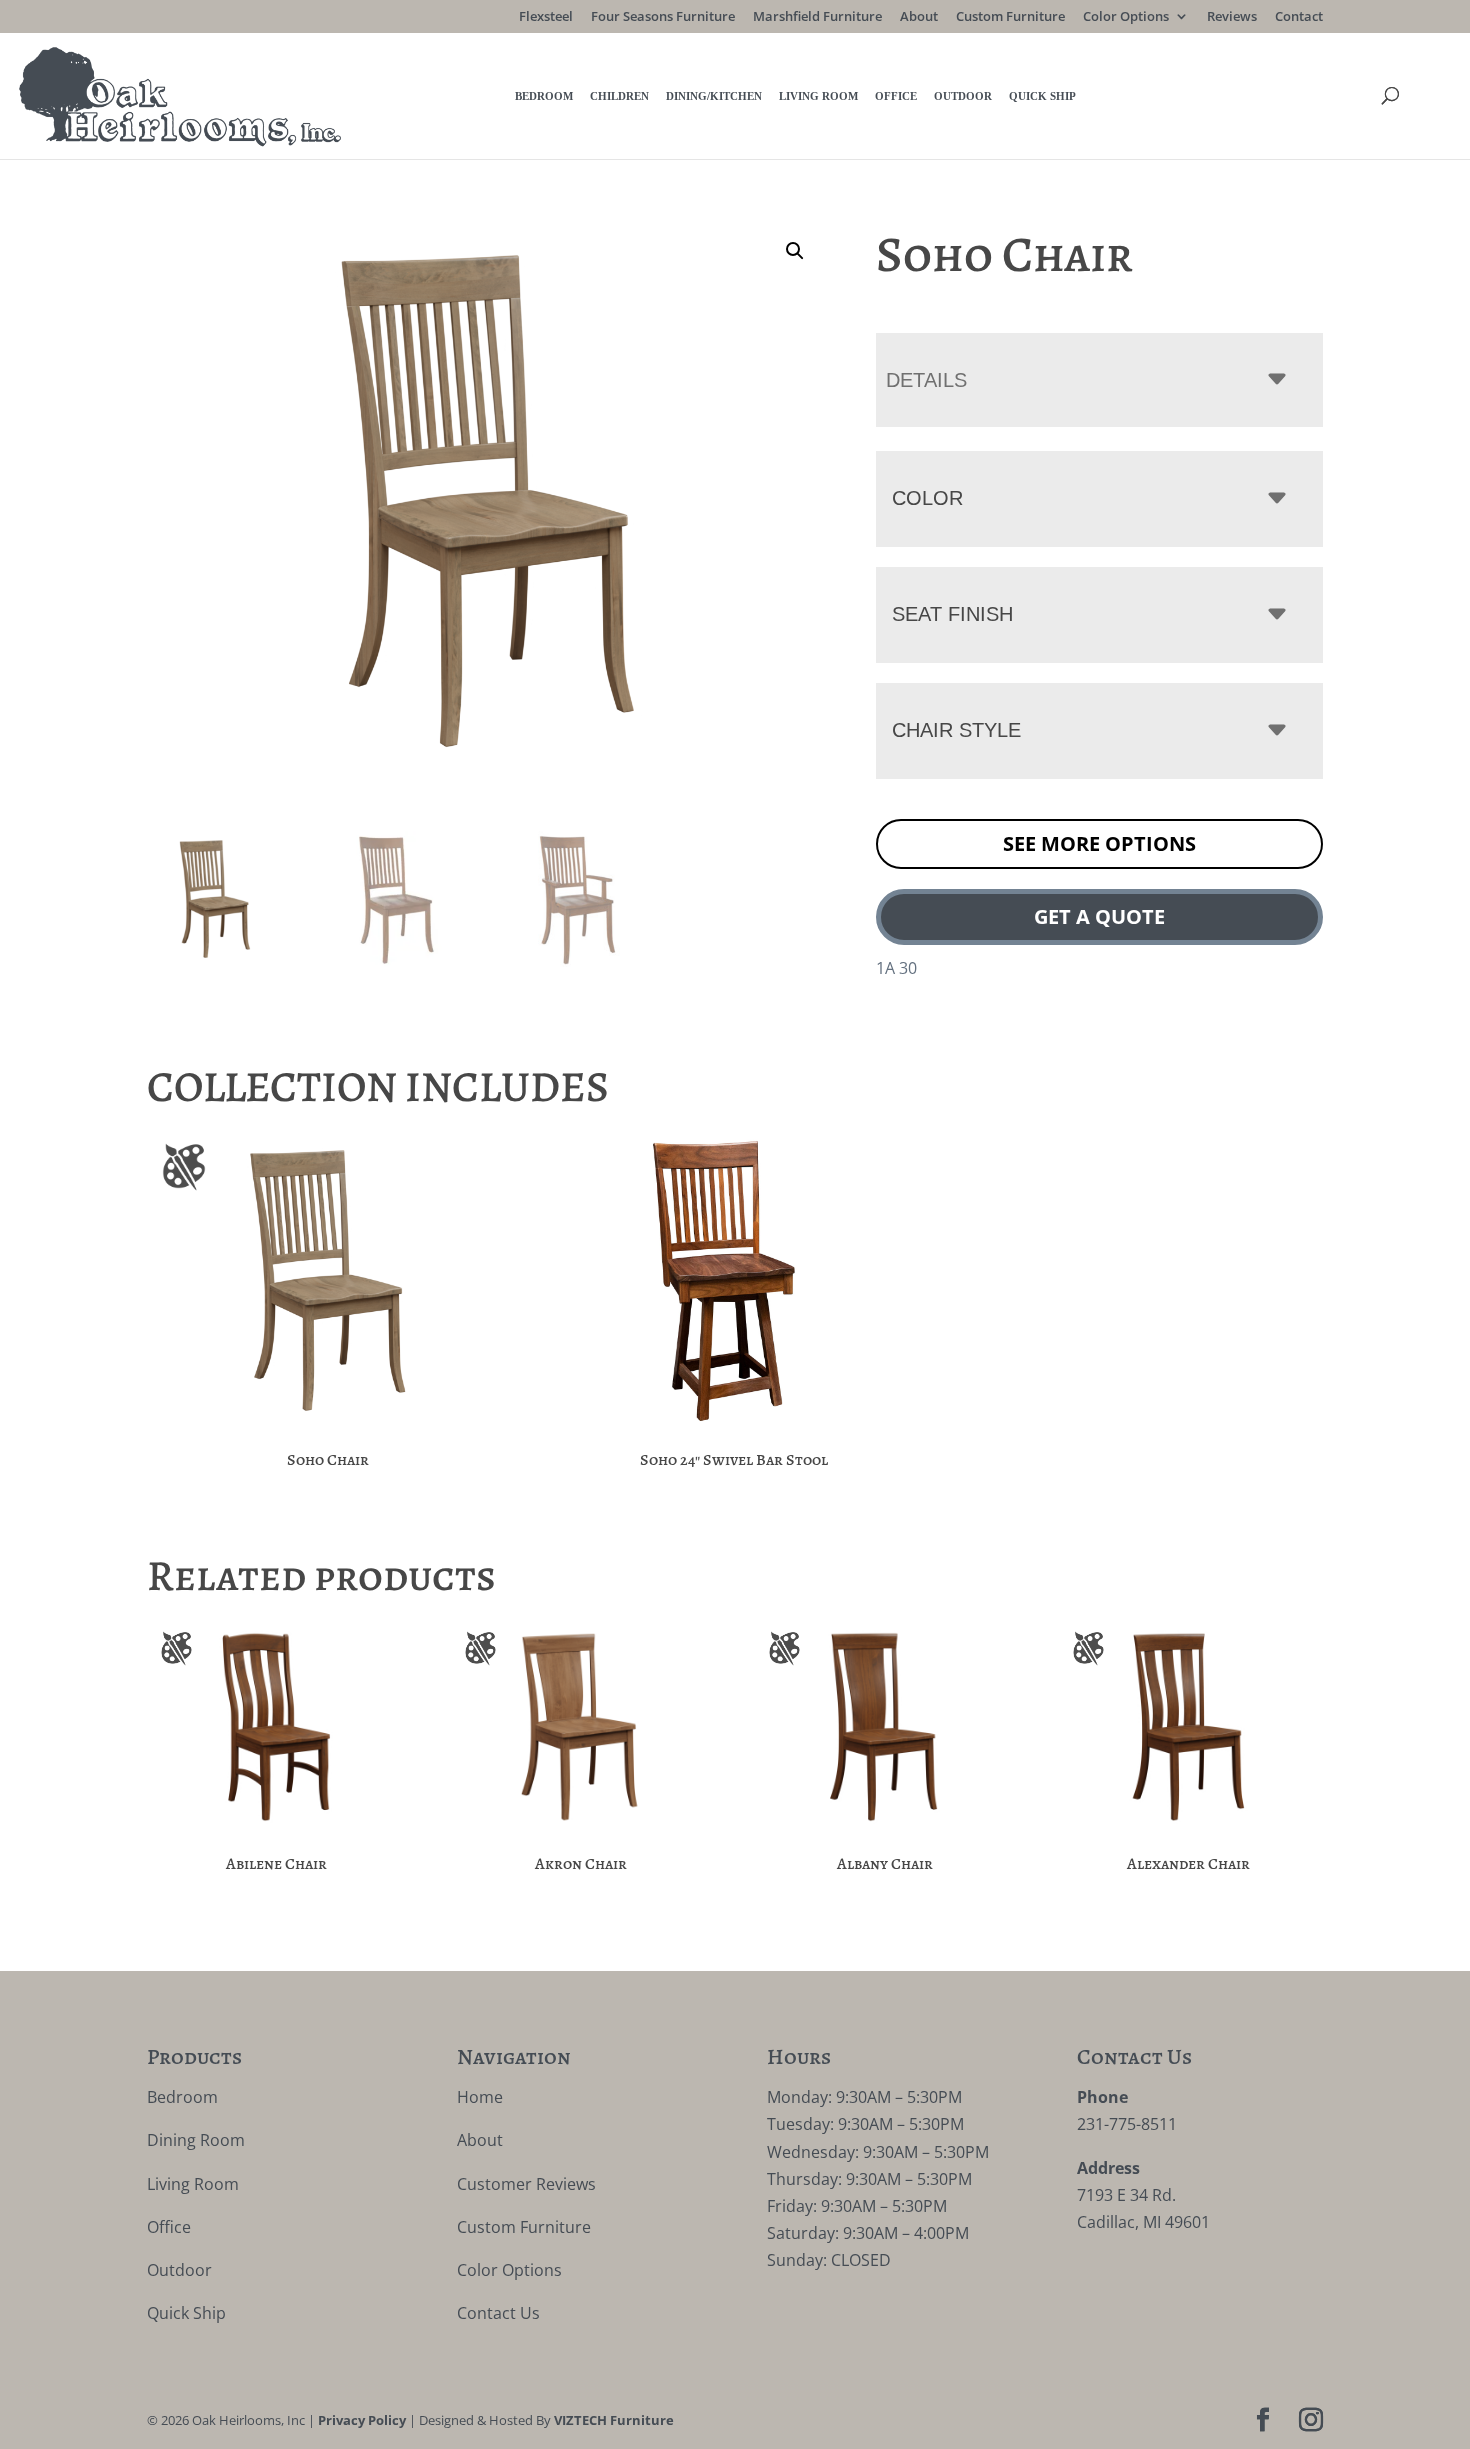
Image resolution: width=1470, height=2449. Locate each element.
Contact (1299, 17)
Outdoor (963, 96)
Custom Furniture (1010, 17)
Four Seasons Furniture (663, 17)
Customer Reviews (526, 2184)
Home (480, 2097)
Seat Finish (952, 614)
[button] (795, 251)
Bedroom (544, 96)
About (919, 17)
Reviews (1232, 17)
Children (619, 96)
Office (896, 96)
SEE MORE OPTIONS (1099, 843)
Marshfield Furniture (817, 17)
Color (927, 498)
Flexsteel (546, 17)
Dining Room (196, 2140)
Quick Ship (1042, 96)
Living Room (818, 96)
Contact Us (498, 2313)
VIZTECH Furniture (614, 2420)
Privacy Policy (362, 2420)
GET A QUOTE (1099, 916)
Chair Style (956, 730)
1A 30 (896, 968)
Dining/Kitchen (714, 96)
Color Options (1126, 17)
